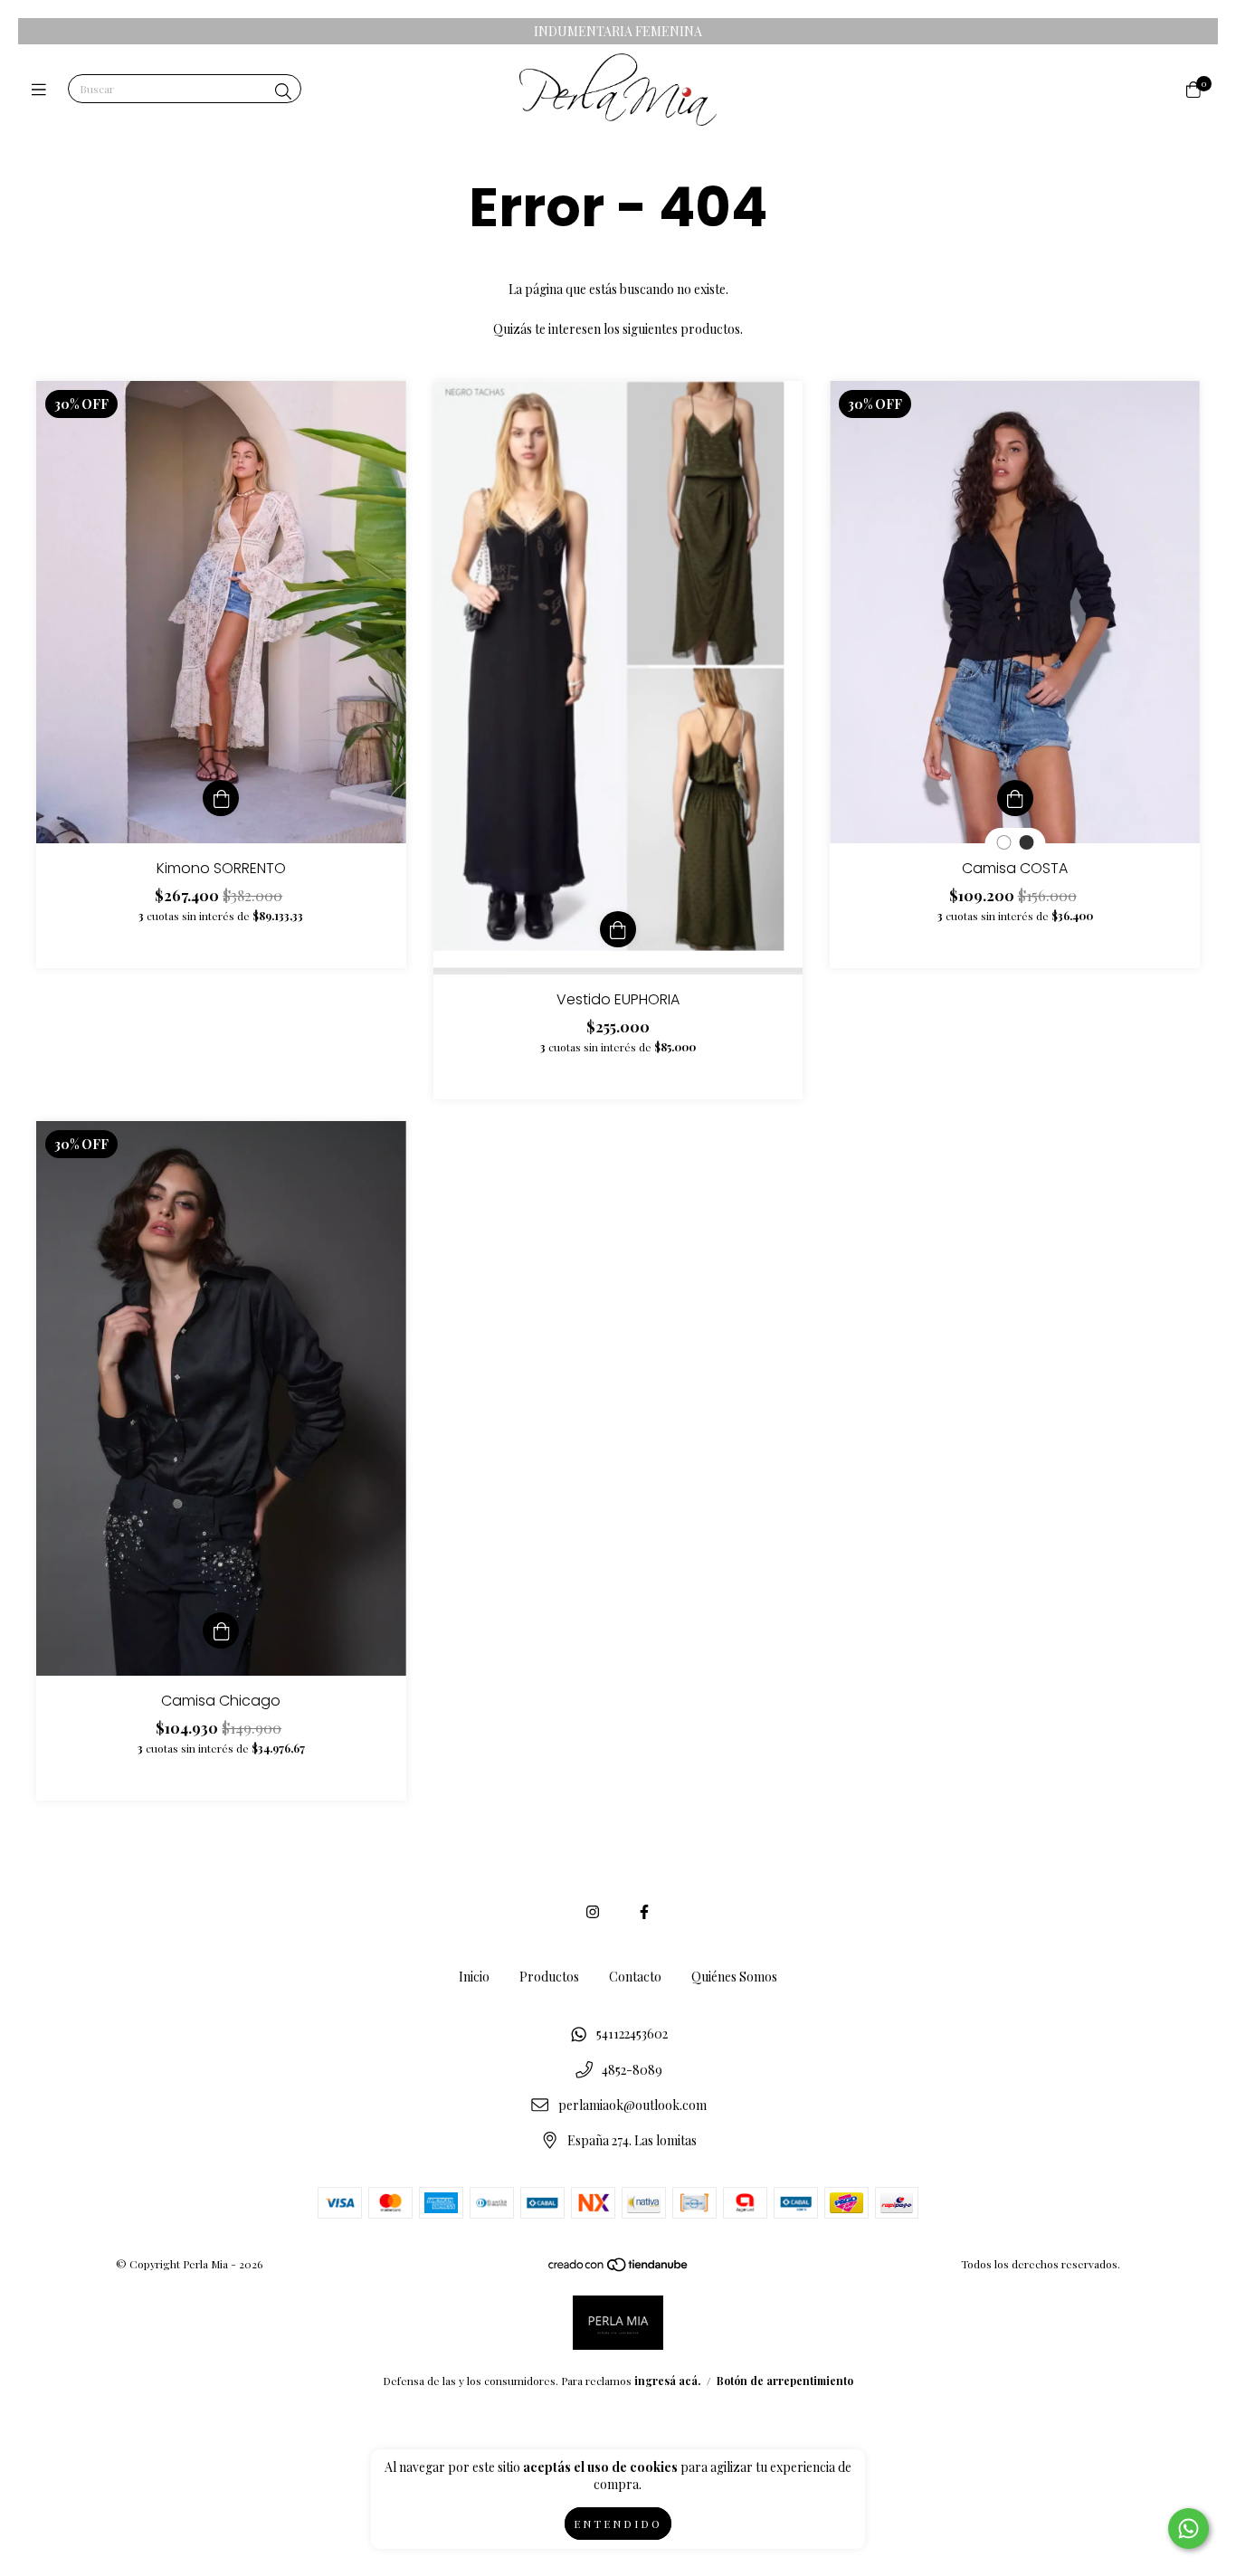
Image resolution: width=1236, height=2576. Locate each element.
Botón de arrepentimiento (785, 2381)
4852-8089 (632, 2070)
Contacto (635, 1977)
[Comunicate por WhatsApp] (1188, 2528)
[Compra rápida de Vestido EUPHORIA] (618, 929)
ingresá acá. (667, 2381)
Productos (549, 1977)
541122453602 (632, 2034)
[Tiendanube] (619, 2268)
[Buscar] (283, 91)
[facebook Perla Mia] (644, 1911)
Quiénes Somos (734, 1977)
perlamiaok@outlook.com (632, 2105)
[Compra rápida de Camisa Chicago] (221, 1630)
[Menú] (43, 90)
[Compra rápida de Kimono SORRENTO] (221, 798)
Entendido (618, 2524)
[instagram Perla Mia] (593, 1911)
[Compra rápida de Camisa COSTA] (1015, 798)
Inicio (474, 1977)
